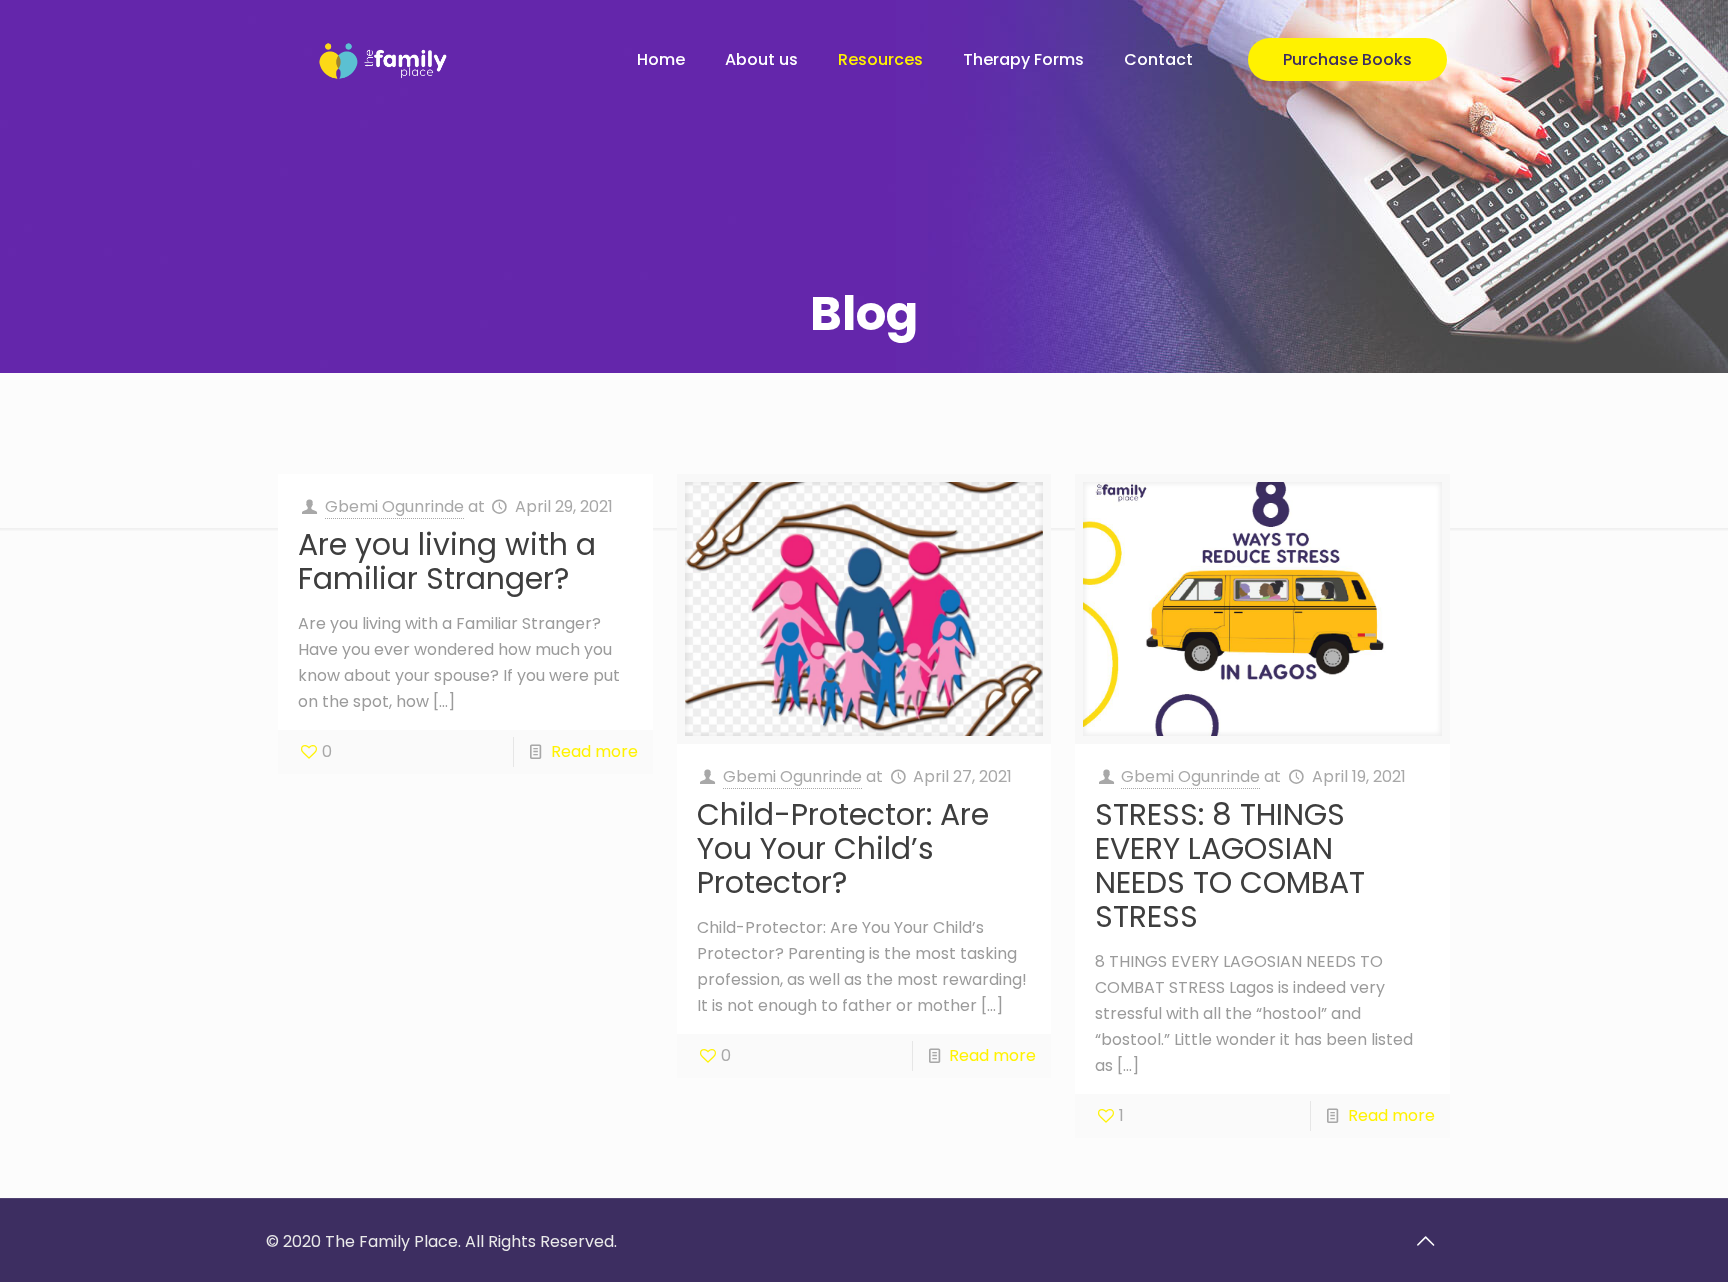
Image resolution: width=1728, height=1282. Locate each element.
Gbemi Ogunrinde (394, 506)
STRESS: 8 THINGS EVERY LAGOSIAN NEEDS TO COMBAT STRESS (1230, 865)
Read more (594, 751)
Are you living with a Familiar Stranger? (447, 561)
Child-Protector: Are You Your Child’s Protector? (843, 848)
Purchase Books (1347, 59)
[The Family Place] (387, 60)
